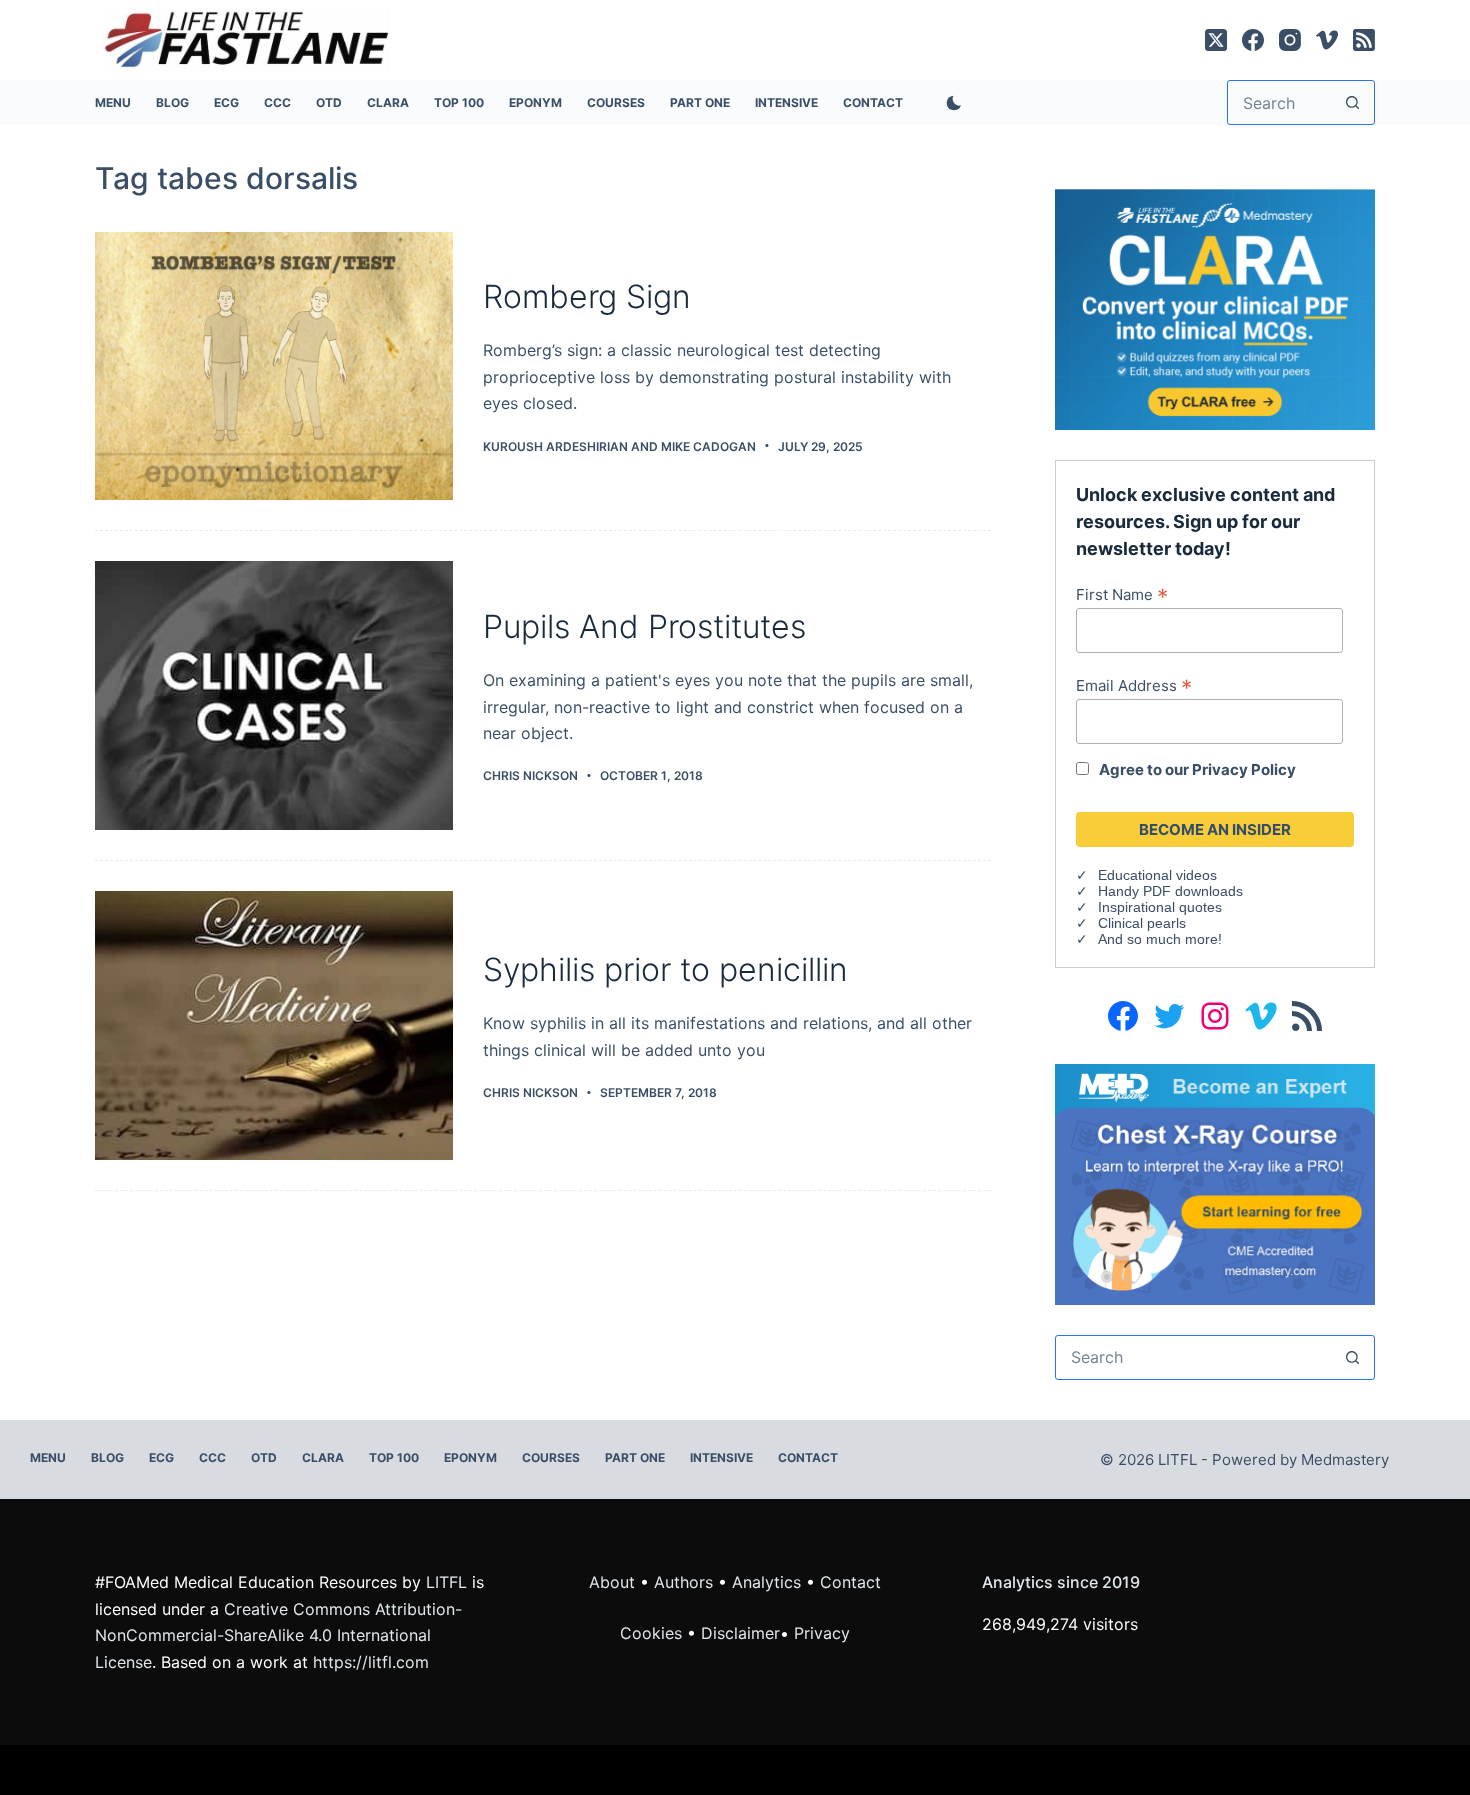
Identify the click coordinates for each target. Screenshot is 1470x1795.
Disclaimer (740, 1633)
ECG (226, 102)
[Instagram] (1290, 40)
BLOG (172, 102)
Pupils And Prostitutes (644, 626)
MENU (113, 102)
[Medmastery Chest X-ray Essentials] (1215, 1183)
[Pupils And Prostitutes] (274, 695)
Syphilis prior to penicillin (665, 969)
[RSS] (1364, 40)
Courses (616, 102)
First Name (1122, 594)
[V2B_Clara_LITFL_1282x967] (1215, 308)
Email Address (1134, 685)
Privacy (822, 1633)
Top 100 (459, 102)
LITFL (446, 1582)
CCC (277, 102)
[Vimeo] (1327, 40)
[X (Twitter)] (1216, 40)
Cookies (653, 1633)
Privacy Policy (1244, 769)
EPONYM (535, 102)
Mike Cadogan (708, 446)
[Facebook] (1253, 40)
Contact (873, 102)
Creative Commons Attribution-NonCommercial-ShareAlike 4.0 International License (278, 1635)
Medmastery (1345, 1459)
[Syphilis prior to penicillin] (274, 1025)
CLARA (388, 102)
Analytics (766, 1582)
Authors (683, 1582)
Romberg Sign (587, 296)
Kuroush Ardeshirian (555, 446)
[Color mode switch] (950, 103)
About (612, 1582)
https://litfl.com (371, 1662)
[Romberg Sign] (274, 366)
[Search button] (1352, 102)
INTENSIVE (786, 102)
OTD (329, 102)
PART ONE (700, 102)
